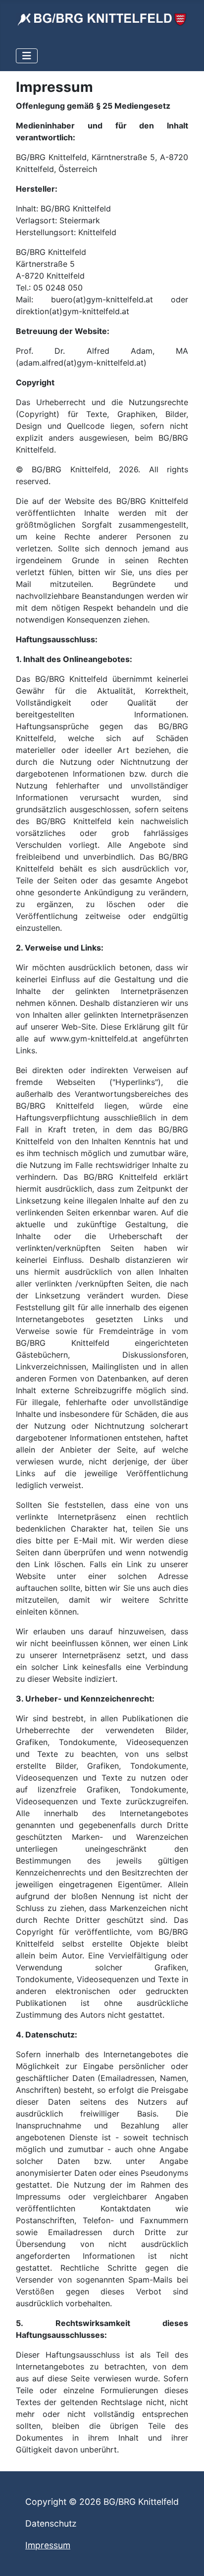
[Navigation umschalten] (27, 56)
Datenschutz (51, 2523)
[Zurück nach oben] (187, 2558)
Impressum (48, 2545)
